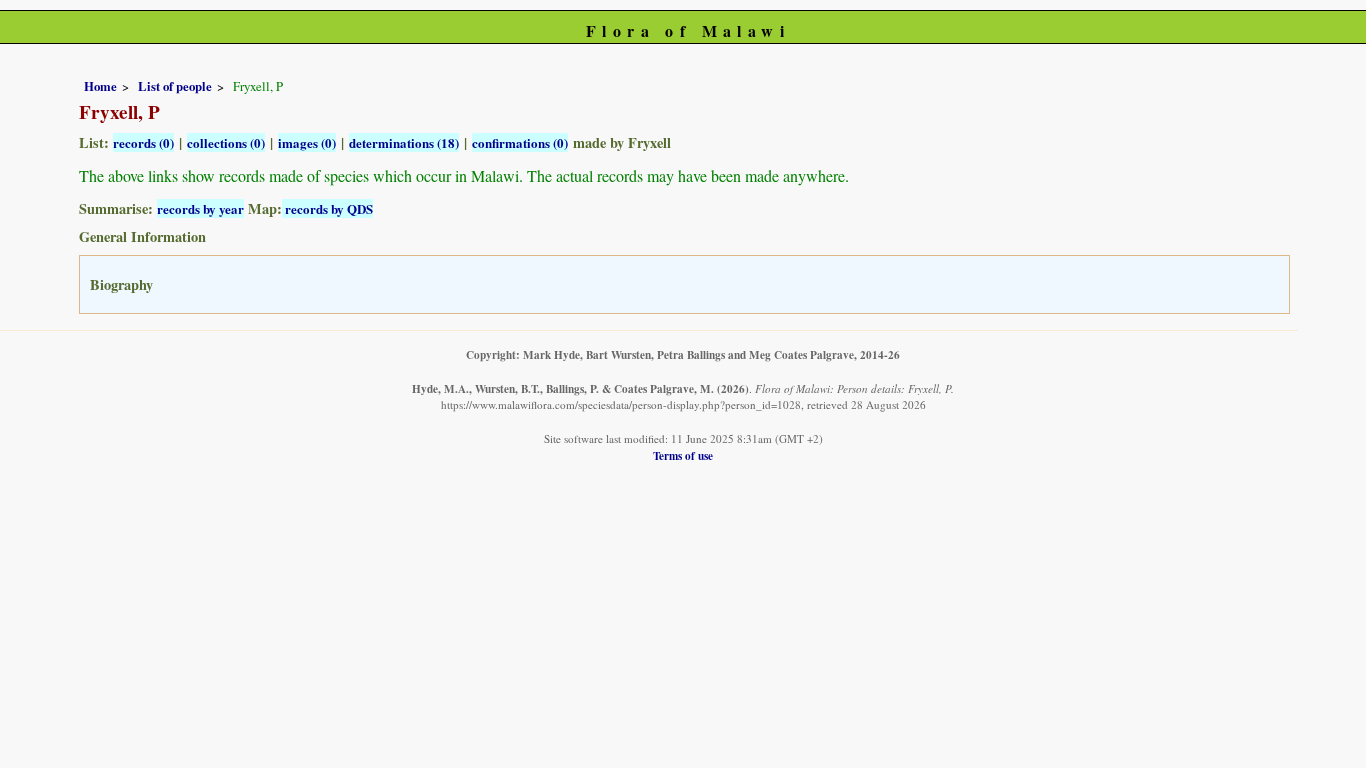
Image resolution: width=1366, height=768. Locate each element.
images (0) (307, 142)
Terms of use (683, 455)
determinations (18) (404, 142)
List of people (175, 86)
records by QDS (327, 208)
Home (100, 86)
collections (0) (226, 142)
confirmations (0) (520, 142)
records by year (200, 208)
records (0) (143, 142)
